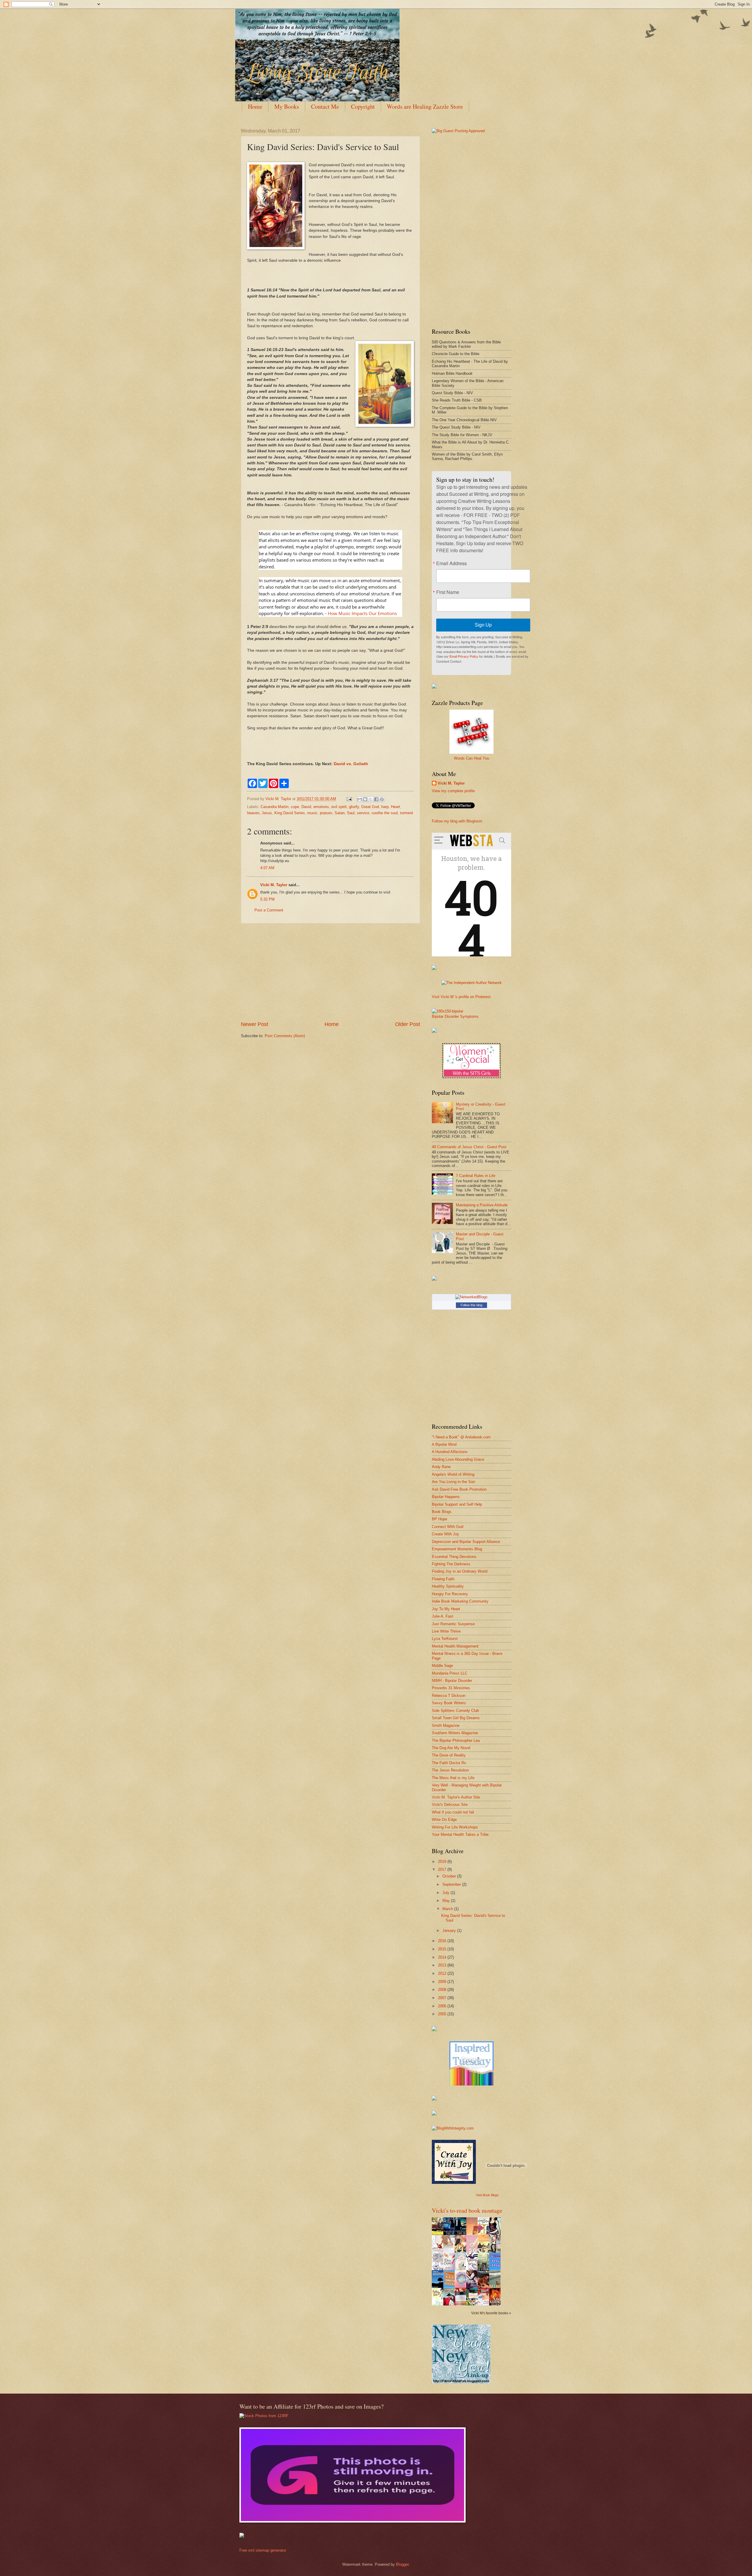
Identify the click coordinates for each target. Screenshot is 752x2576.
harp (385, 807)
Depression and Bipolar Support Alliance (466, 1542)
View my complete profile (453, 791)
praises (326, 813)
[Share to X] (371, 799)
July (446, 1893)
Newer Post (255, 1024)
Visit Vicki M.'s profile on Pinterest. (462, 997)
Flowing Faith (443, 1579)
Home (255, 106)
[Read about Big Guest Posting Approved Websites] (458, 131)
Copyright (363, 106)
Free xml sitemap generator (263, 2550)
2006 (443, 2006)
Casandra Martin (275, 807)
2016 (443, 1941)
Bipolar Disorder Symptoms (455, 1016)
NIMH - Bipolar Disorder (452, 1681)
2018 (443, 1862)
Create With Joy (445, 1534)
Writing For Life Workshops (455, 1827)
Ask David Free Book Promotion (459, 1489)
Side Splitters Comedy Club (455, 1711)
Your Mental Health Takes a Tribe (460, 1834)
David (306, 807)
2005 (443, 2014)
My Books (287, 106)
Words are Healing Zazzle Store (425, 106)
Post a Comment (269, 910)
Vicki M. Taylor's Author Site (456, 1797)
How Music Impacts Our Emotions (362, 613)
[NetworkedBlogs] (471, 1297)
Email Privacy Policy (464, 656)
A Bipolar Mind (444, 1444)
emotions (321, 807)
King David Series (290, 813)
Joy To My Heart (446, 1609)
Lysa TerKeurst (445, 1639)
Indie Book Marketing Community (460, 1601)
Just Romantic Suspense (453, 1624)
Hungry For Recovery (450, 1594)
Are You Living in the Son (453, 1482)
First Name (448, 592)
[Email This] (360, 799)
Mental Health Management (455, 1646)
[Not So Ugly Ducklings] (471, 2084)
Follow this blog (471, 1305)
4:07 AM (267, 868)
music (312, 813)
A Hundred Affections (450, 1452)
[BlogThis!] (365, 799)
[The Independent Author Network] (472, 983)
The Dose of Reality (449, 1755)
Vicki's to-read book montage (467, 2210)
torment (407, 813)
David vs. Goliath (351, 764)
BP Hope (439, 1519)
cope (295, 807)
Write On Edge (444, 1820)
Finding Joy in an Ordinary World (460, 1571)
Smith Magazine (446, 1726)
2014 (443, 1957)
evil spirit (339, 807)
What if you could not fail (453, 1812)
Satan (340, 813)
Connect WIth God (448, 1527)
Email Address (451, 563)
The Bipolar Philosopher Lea (456, 1740)
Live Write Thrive (446, 1631)
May (447, 1901)
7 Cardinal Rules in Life (476, 1176)
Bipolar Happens (446, 1497)
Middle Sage (442, 1666)
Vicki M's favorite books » (491, 2313)
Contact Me (325, 106)
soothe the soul (385, 813)
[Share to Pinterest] (382, 799)
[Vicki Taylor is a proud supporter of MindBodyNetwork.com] (434, 687)
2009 (443, 1982)
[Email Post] (349, 799)
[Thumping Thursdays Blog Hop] (434, 1279)
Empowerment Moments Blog (457, 1549)
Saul (351, 813)
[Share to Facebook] (376, 799)
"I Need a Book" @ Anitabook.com (461, 1437)
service (363, 813)
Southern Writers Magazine (455, 1733)
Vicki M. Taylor (274, 885)
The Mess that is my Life (453, 1778)
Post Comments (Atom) (285, 1036)
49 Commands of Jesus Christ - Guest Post (469, 1147)
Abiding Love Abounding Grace (458, 1459)
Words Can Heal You (471, 758)
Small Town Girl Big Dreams (456, 1718)
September (452, 1884)
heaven (253, 813)
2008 (443, 1990)
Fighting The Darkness (451, 1564)
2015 (443, 1949)
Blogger (402, 2564)
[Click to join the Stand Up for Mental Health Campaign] (448, 1011)
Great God (370, 807)
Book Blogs (442, 1512)
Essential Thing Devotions (454, 1557)
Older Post (408, 1024)
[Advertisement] (330, 972)
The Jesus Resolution (450, 1770)
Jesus (267, 813)
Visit (487, 2195)
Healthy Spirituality (448, 1586)
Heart (396, 807)
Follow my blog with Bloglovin (457, 821)
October (450, 1876)
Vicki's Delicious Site (450, 1805)
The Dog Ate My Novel (451, 1748)
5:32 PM (267, 899)
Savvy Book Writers (449, 1703)
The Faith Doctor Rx (449, 1763)
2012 (443, 1973)
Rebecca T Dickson (449, 1696)
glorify (354, 807)
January (450, 1931)
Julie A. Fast (443, 1616)
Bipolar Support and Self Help (457, 1504)
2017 (443, 1869)
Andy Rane (441, 1467)
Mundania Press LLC (450, 1673)
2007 (443, 1998)
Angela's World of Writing (453, 1474)
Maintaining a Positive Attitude (482, 1205)
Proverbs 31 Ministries (451, 1688)
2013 (443, 1965)
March (448, 1909)
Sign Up (483, 625)
